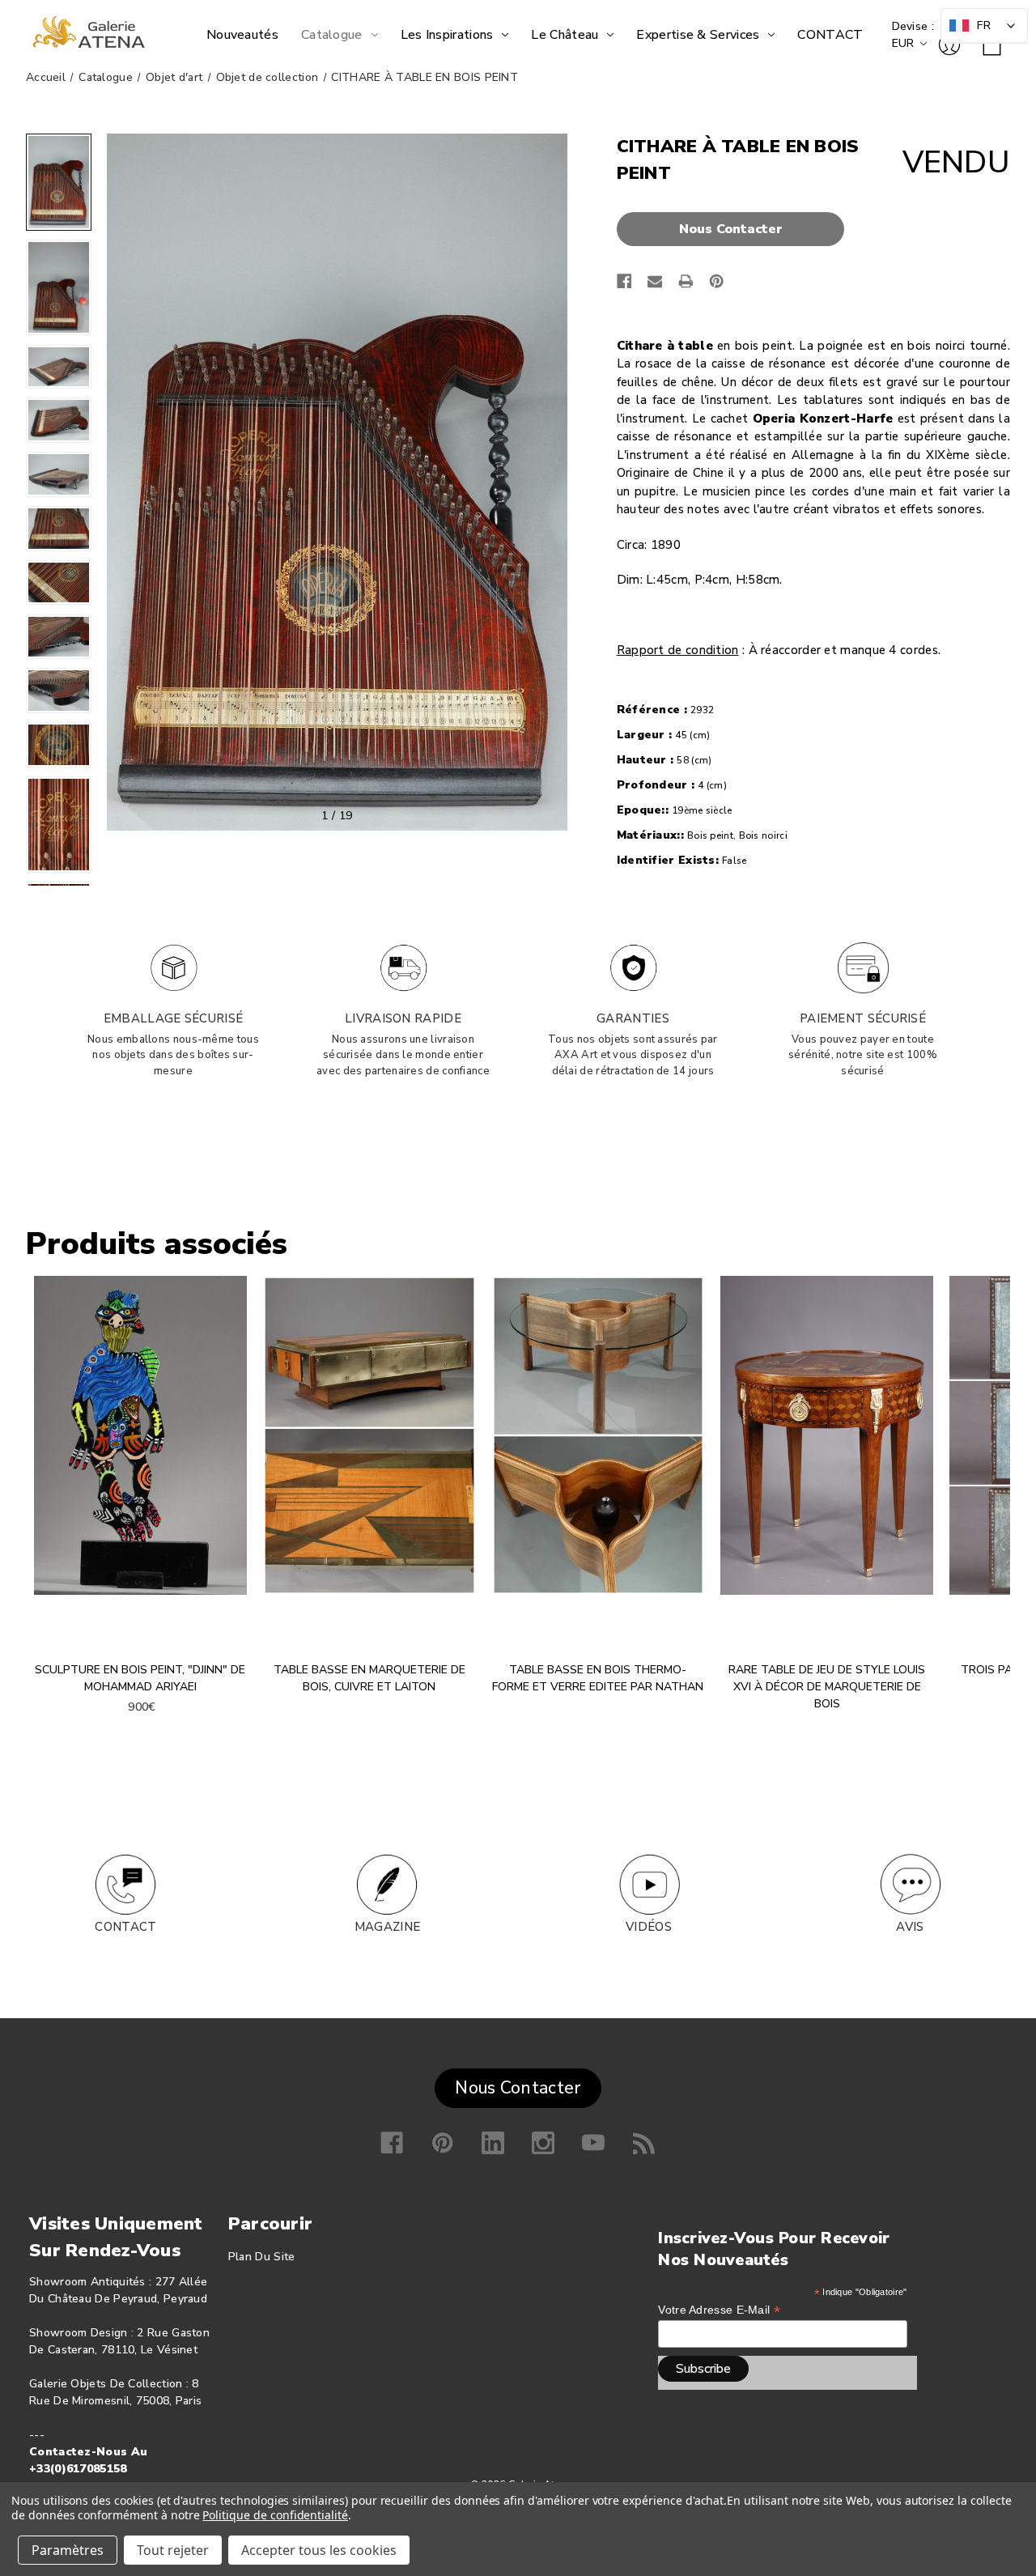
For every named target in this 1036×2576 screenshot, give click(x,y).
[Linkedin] (493, 2143)
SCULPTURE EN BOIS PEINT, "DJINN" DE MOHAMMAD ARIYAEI (140, 1678)
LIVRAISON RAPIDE (403, 1018)
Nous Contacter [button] (518, 2088)
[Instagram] (543, 2143)
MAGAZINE (387, 1927)
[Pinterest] (717, 281)
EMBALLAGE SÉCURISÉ (173, 1018)
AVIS (910, 1927)
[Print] (686, 281)
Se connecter (949, 45)
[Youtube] (593, 2143)
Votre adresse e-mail (719, 2310)
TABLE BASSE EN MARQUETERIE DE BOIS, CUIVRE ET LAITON (369, 1678)
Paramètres (68, 2550)
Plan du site (262, 2257)
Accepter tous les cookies (319, 2550)
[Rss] (644, 2143)
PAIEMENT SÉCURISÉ (863, 1018)
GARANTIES (633, 1018)
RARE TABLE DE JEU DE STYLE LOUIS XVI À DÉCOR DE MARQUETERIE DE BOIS (827, 1687)
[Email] (655, 281)
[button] (735, 229)
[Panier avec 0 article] (992, 47)
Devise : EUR (913, 35)
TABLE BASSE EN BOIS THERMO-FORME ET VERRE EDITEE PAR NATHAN (598, 1678)
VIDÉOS (649, 1927)
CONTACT (125, 1927)
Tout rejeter (173, 2550)
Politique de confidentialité (275, 2515)
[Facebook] (624, 281)
